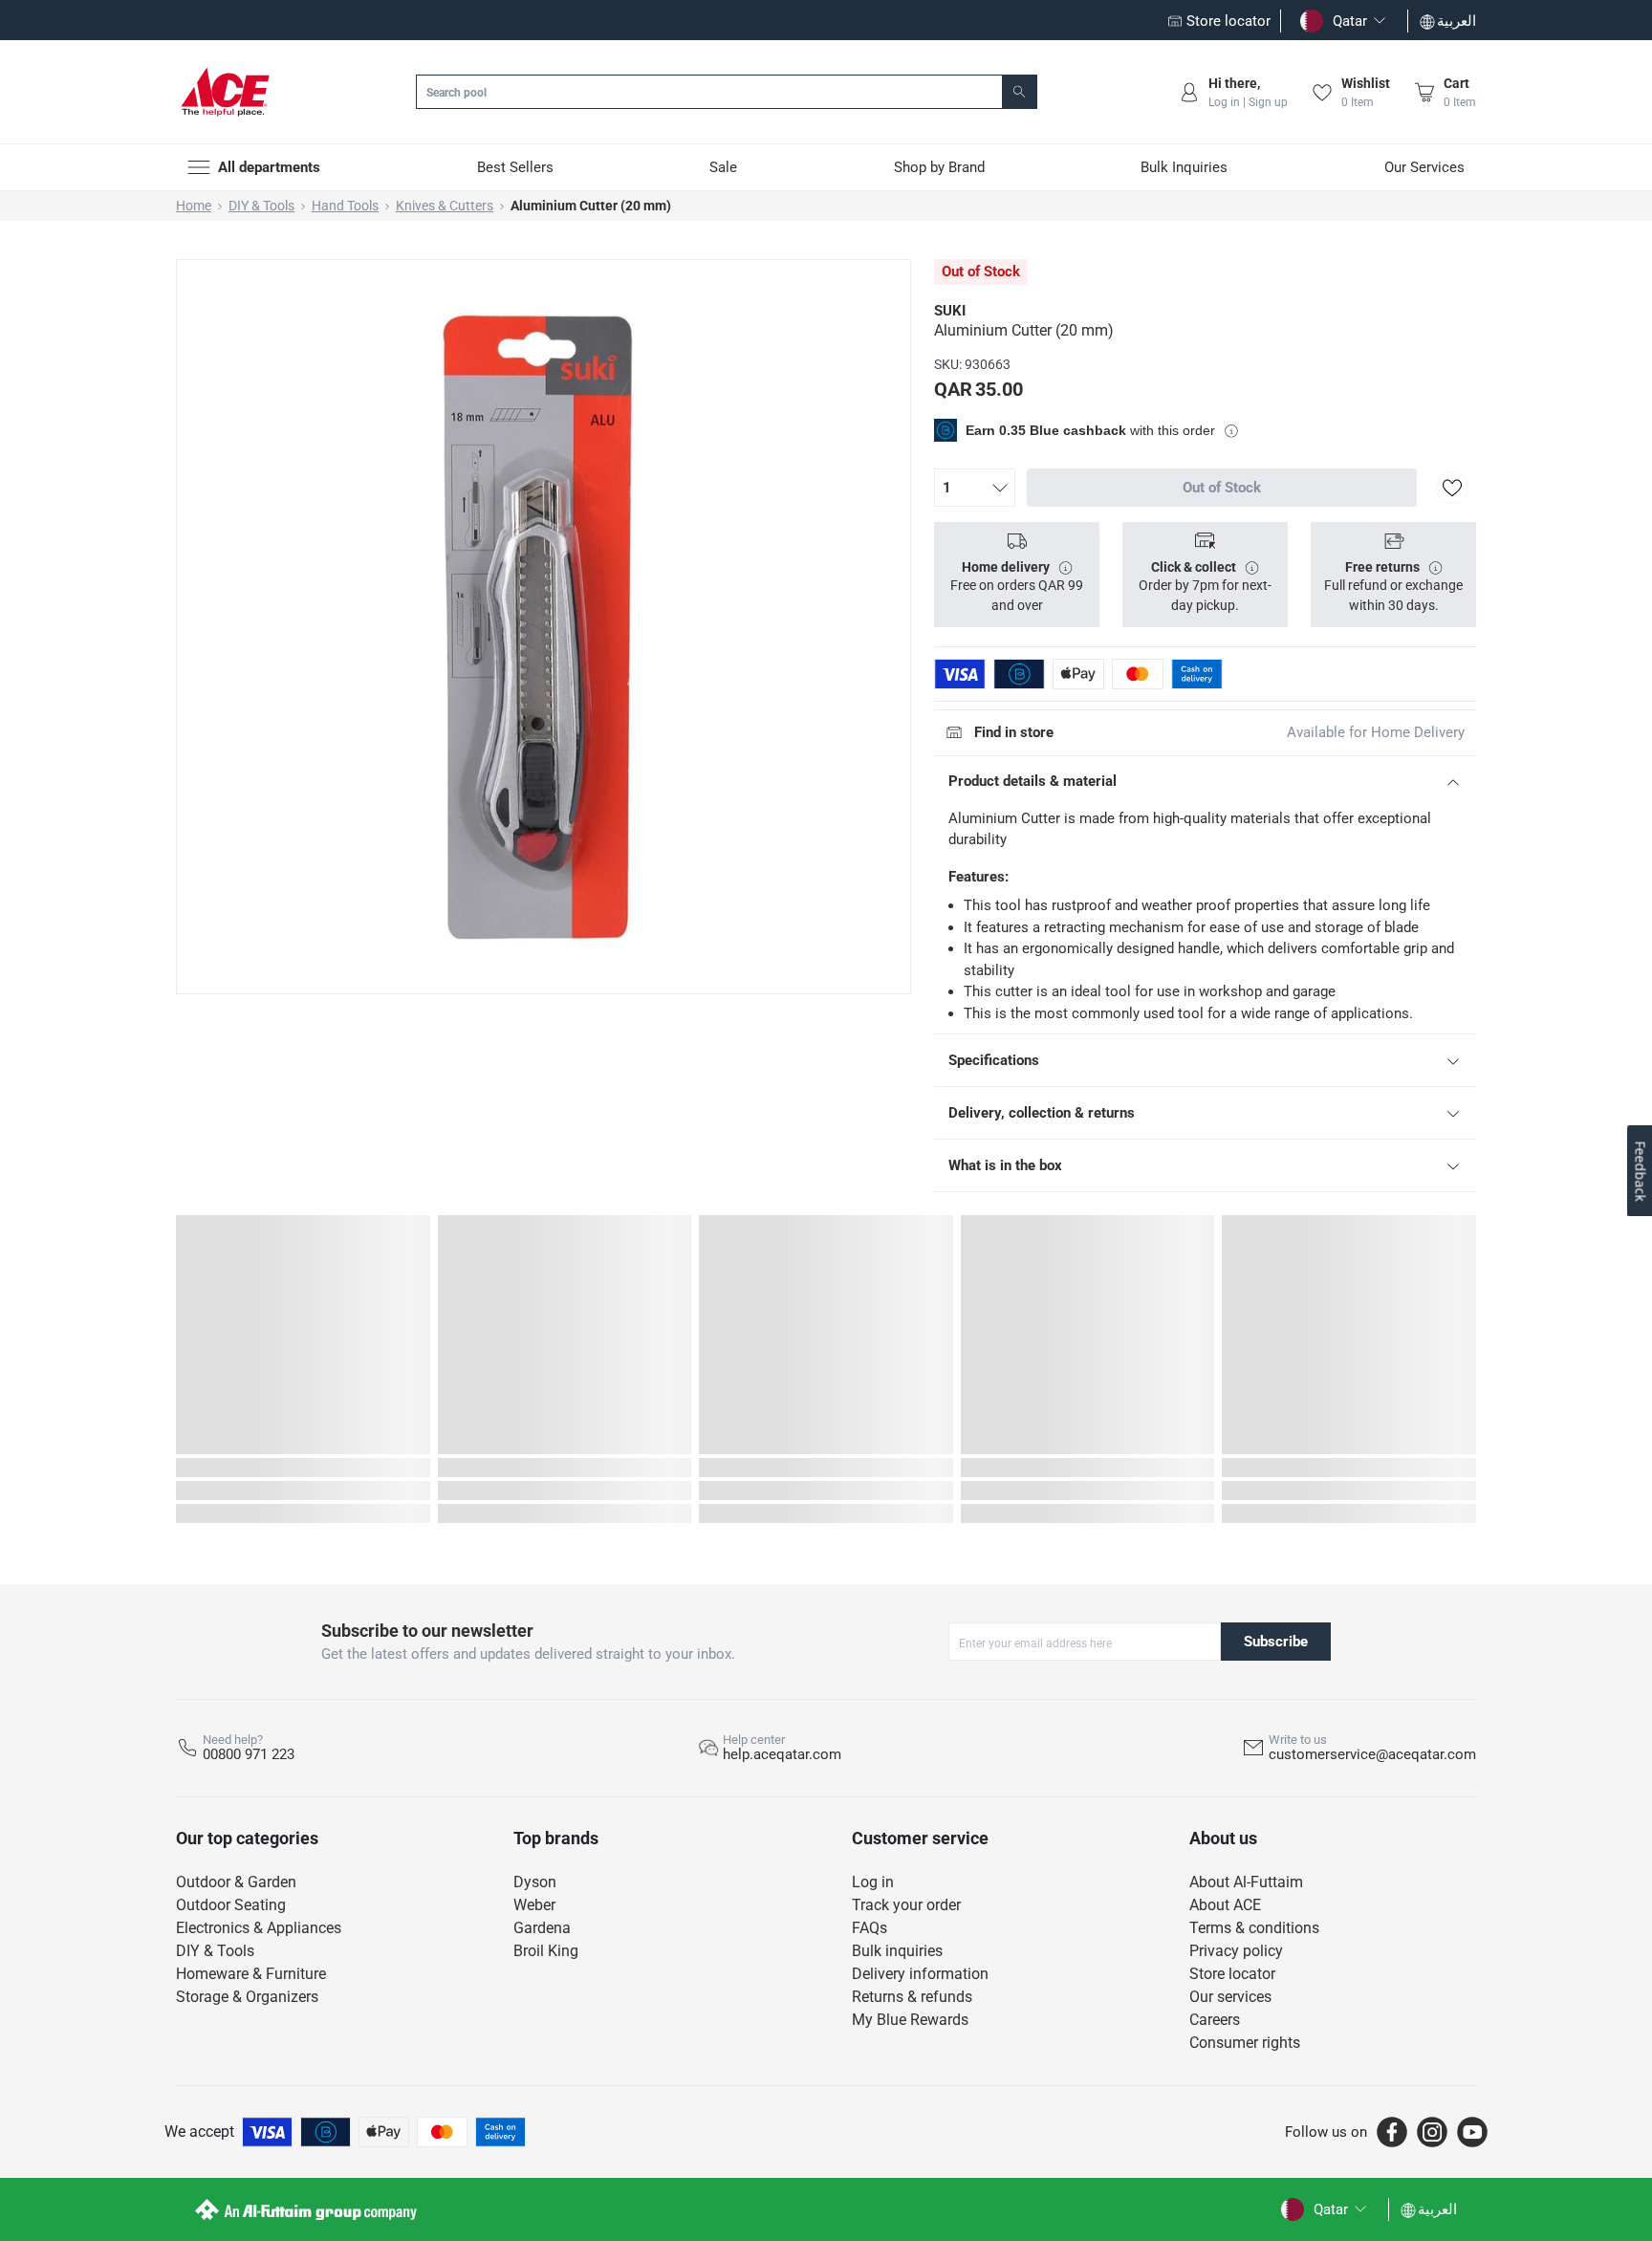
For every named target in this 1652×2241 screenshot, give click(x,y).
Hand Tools (345, 206)
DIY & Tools (261, 206)
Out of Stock (1222, 488)
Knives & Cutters (445, 206)
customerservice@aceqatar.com (1372, 1754)
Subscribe (1276, 1642)
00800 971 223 (249, 1754)
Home (194, 206)
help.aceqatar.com (782, 1754)
